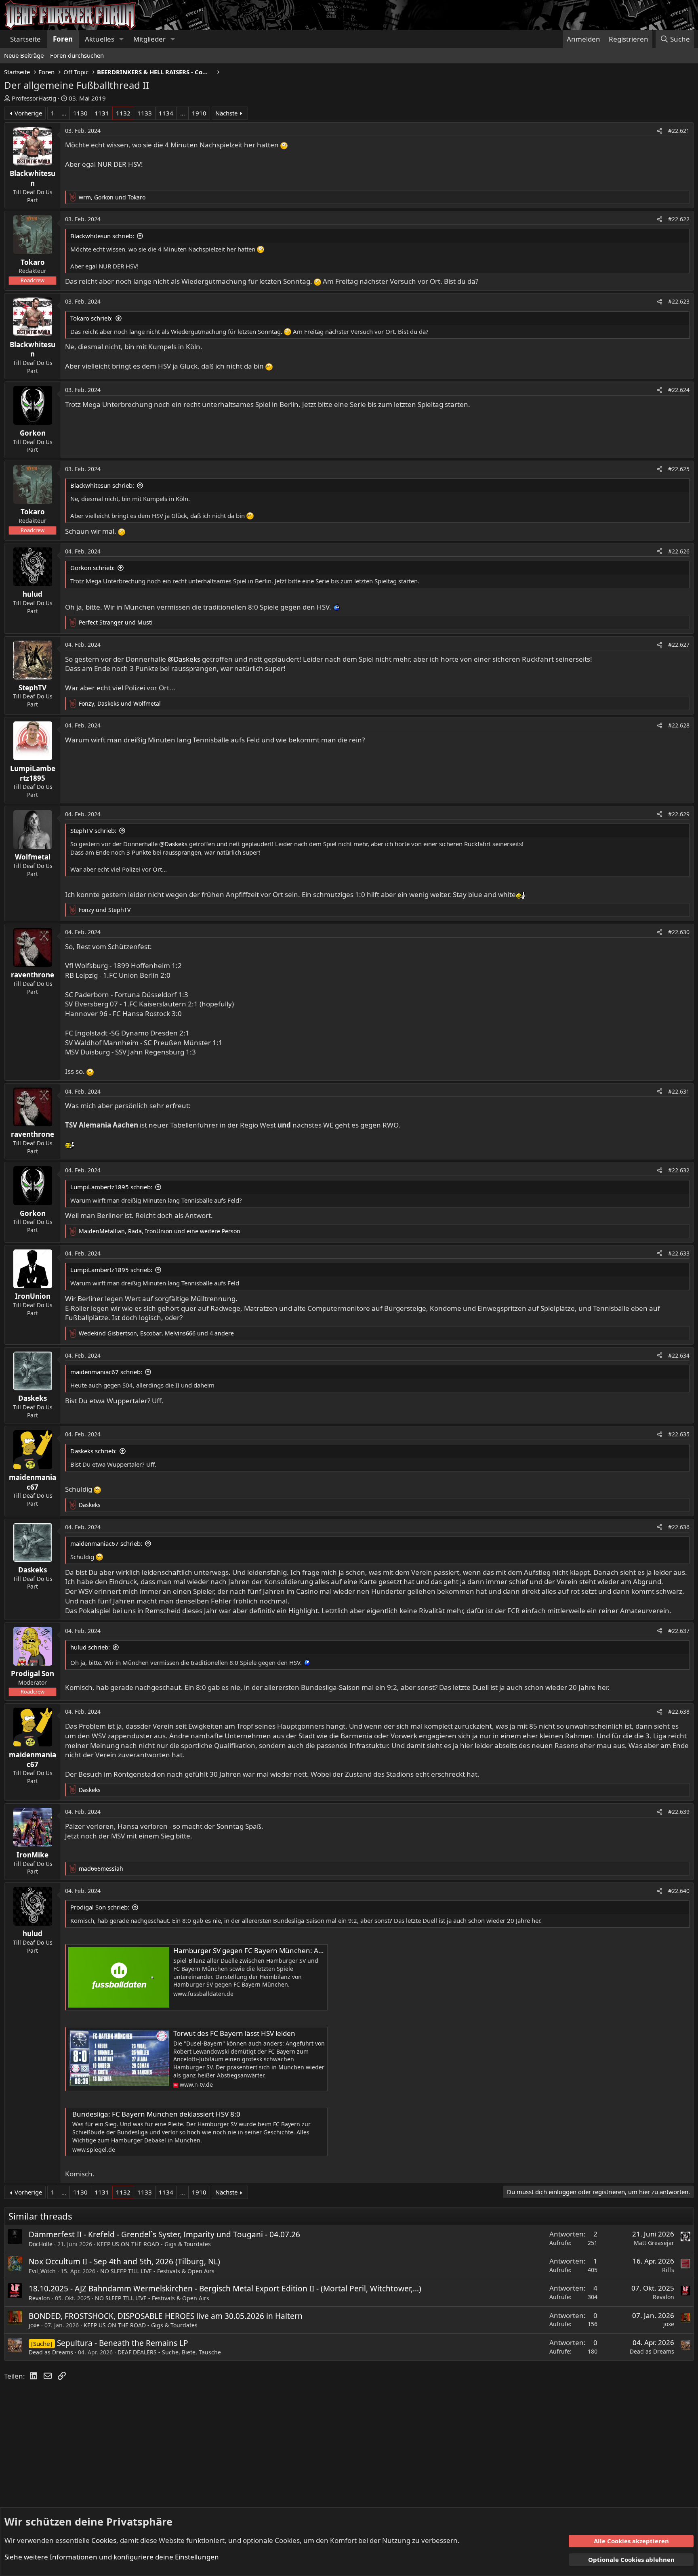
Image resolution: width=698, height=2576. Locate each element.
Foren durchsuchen (77, 55)
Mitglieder (149, 39)
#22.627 (679, 645)
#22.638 (679, 1711)
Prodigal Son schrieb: (100, 1907)
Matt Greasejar (654, 2243)
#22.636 (679, 1527)
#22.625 (679, 469)
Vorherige (28, 113)
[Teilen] (660, 131)
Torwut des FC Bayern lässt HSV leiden (234, 2033)
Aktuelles (100, 39)
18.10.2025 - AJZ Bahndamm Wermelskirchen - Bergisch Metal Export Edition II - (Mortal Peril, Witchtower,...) (225, 2289)
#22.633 (679, 1253)
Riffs (668, 2270)
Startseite (25, 39)
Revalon (39, 2298)
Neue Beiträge (24, 55)
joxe (34, 2325)
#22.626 (679, 551)
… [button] (64, 113)
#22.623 (679, 301)
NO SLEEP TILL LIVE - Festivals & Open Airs (157, 2271)
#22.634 (679, 1355)
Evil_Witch (42, 2271)
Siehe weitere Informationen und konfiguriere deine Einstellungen (112, 2557)
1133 (145, 113)
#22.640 (679, 1891)
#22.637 (679, 1631)
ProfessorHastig (34, 98)
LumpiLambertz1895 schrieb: (111, 1187)
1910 (199, 113)
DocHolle (41, 2244)
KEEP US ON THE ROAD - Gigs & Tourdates (154, 2244)
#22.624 (679, 390)
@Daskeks (184, 659)
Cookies (104, 2540)
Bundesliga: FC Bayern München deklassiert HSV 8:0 (156, 2114)
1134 (166, 113)
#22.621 (679, 131)
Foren (63, 39)
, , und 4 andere (156, 1333)
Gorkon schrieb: (93, 568)
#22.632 (679, 1170)
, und (112, 197)
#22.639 (679, 1812)
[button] (121, 39)
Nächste (226, 113)
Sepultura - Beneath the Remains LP (123, 2343)
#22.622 (679, 219)
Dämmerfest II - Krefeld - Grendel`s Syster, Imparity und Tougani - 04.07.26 (164, 2234)
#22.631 (679, 1091)
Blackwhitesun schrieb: (102, 236)
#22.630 (679, 932)
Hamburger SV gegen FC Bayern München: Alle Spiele (260, 1950)
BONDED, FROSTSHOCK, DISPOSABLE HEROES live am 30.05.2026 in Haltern (166, 2316)
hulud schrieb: (90, 1647)
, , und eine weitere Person (160, 1231)
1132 (123, 113)
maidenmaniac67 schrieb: (106, 1372)
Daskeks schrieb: (94, 1451)
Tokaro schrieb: (91, 318)
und (116, 622)
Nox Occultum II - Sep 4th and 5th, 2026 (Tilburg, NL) (124, 2262)
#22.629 (679, 814)
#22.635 (679, 1434)
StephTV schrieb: (93, 830)
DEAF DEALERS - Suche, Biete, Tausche (169, 2352)
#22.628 (679, 725)
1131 (102, 113)
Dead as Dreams (51, 2352)
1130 (80, 113)
